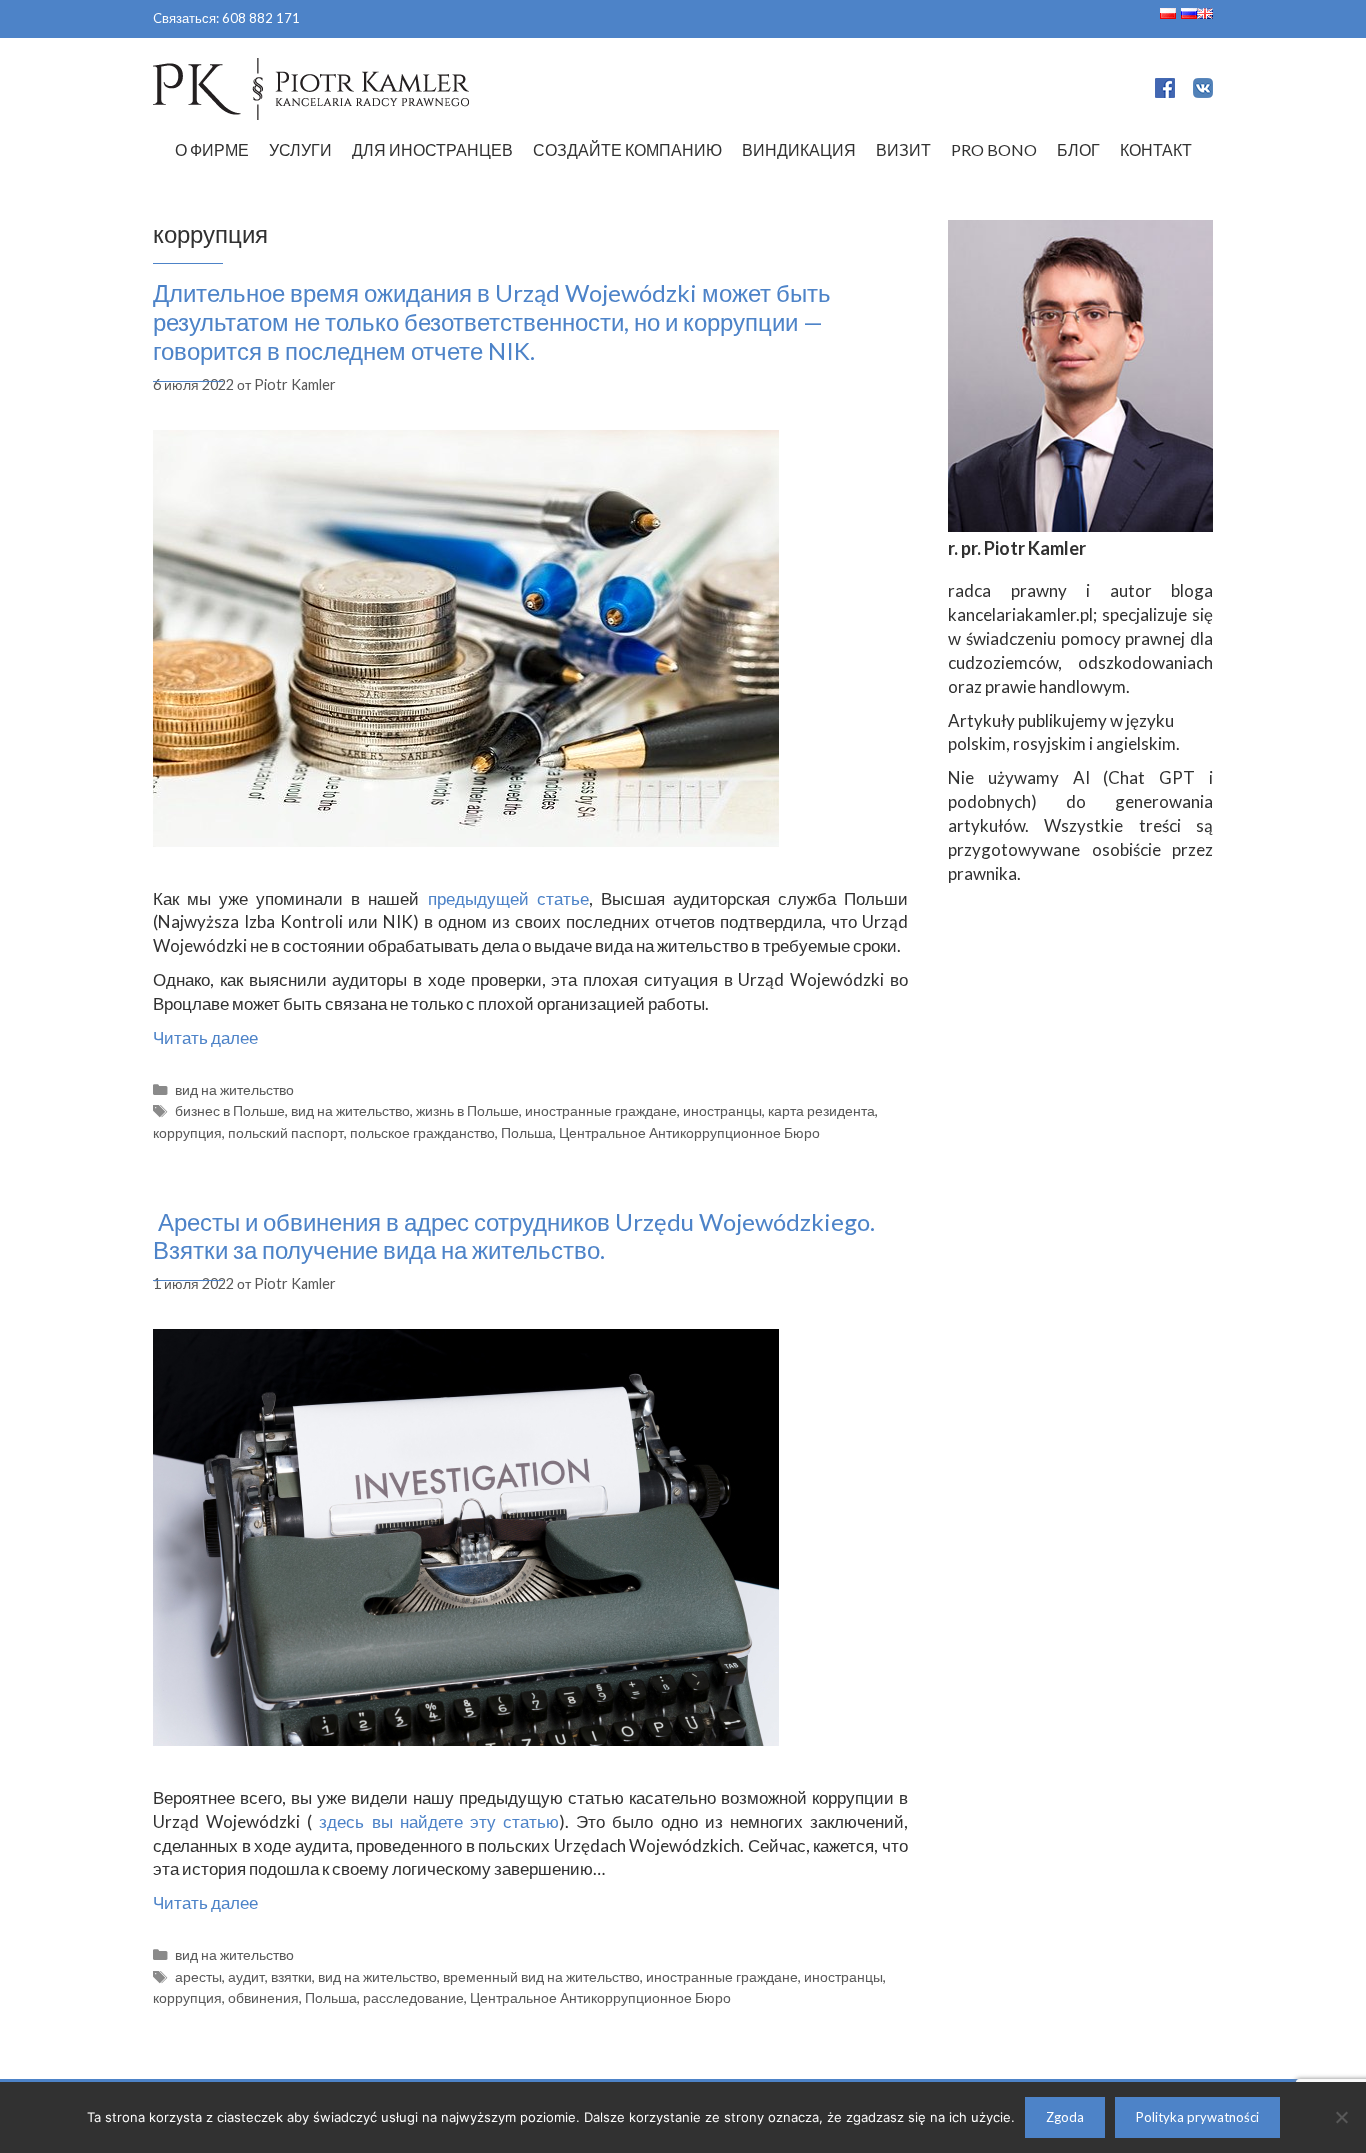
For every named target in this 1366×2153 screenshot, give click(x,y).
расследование (413, 1997)
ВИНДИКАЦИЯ (799, 149)
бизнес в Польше (230, 1110)
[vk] (1203, 91)
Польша (527, 1132)
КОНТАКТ (1156, 149)
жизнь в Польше (467, 1110)
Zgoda (1065, 2117)
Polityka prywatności (1197, 2117)
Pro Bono (994, 149)
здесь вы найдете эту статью (435, 1821)
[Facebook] (1165, 91)
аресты (198, 1976)
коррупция (187, 1132)
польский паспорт (286, 1132)
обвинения (263, 1997)
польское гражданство (422, 1132)
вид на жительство (234, 1089)
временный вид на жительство (541, 1976)
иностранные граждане (601, 1110)
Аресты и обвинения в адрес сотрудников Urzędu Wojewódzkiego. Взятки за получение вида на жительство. (514, 1236)
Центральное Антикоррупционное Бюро (689, 1132)
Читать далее (205, 1037)
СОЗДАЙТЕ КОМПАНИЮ (627, 149)
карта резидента (821, 1110)
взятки (291, 1976)
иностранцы (722, 1110)
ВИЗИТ (903, 149)
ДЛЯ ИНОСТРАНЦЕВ (432, 149)
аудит (246, 1976)
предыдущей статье (508, 898)
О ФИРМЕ (212, 149)
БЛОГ (1078, 149)
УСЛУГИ (300, 149)
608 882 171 (261, 18)
